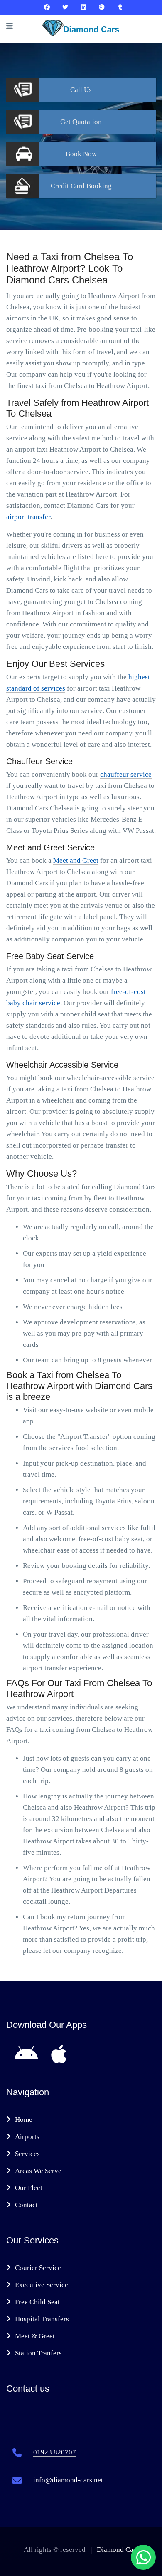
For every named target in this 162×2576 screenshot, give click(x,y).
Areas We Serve (38, 2171)
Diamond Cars (118, 2550)
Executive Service (42, 2285)
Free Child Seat (37, 2302)
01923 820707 (55, 2452)
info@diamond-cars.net (68, 2480)
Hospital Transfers (42, 2319)
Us (81, 90)
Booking (81, 186)
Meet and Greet (76, 861)
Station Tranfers (38, 2353)
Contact (26, 2205)
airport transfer (28, 517)
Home (24, 2120)
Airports (27, 2137)
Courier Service (38, 2268)
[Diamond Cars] (47, 7)
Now (81, 154)
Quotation (81, 122)
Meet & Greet (35, 2336)
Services (27, 2154)
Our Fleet (29, 2188)
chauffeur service (126, 774)
